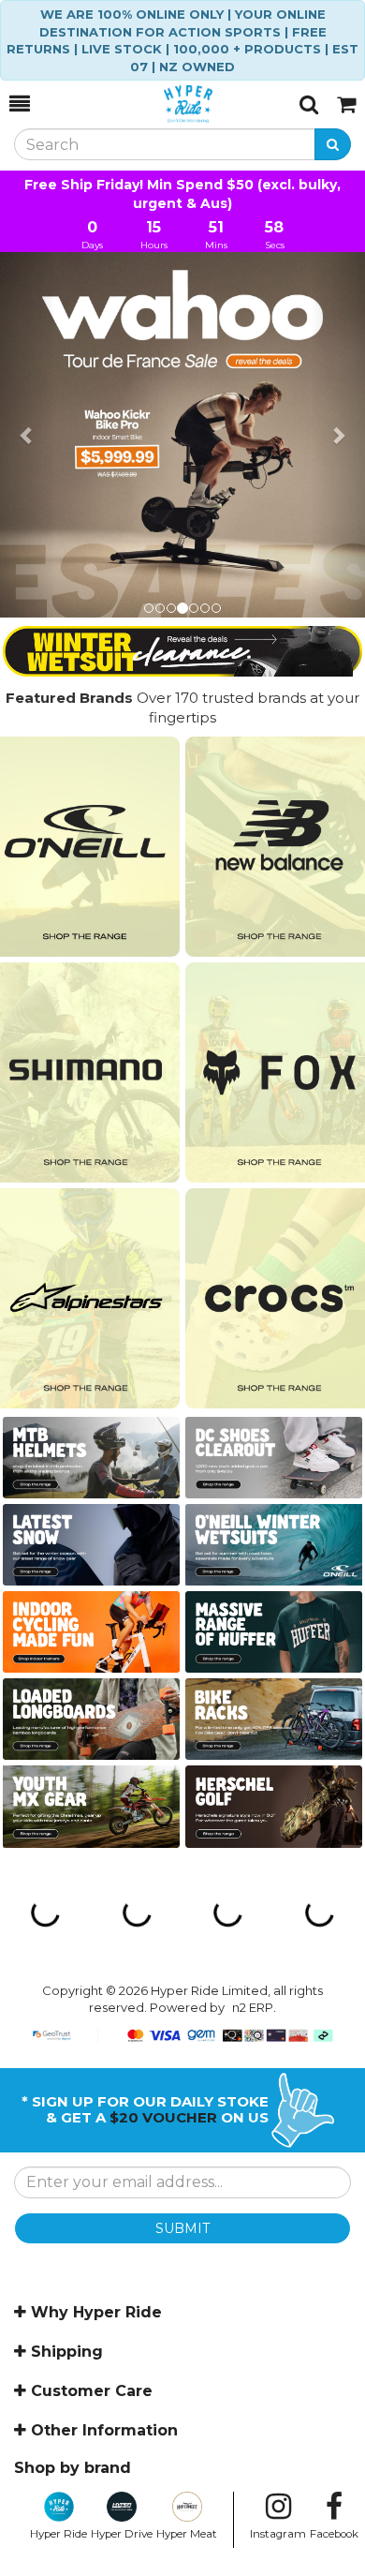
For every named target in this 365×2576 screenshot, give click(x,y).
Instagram (278, 2534)
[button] (28, 435)
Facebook (334, 2534)
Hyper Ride (58, 2534)
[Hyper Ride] (165, 104)
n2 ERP (253, 2007)
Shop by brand (73, 2468)
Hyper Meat (187, 2534)
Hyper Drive (122, 2534)
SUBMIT (182, 2228)
